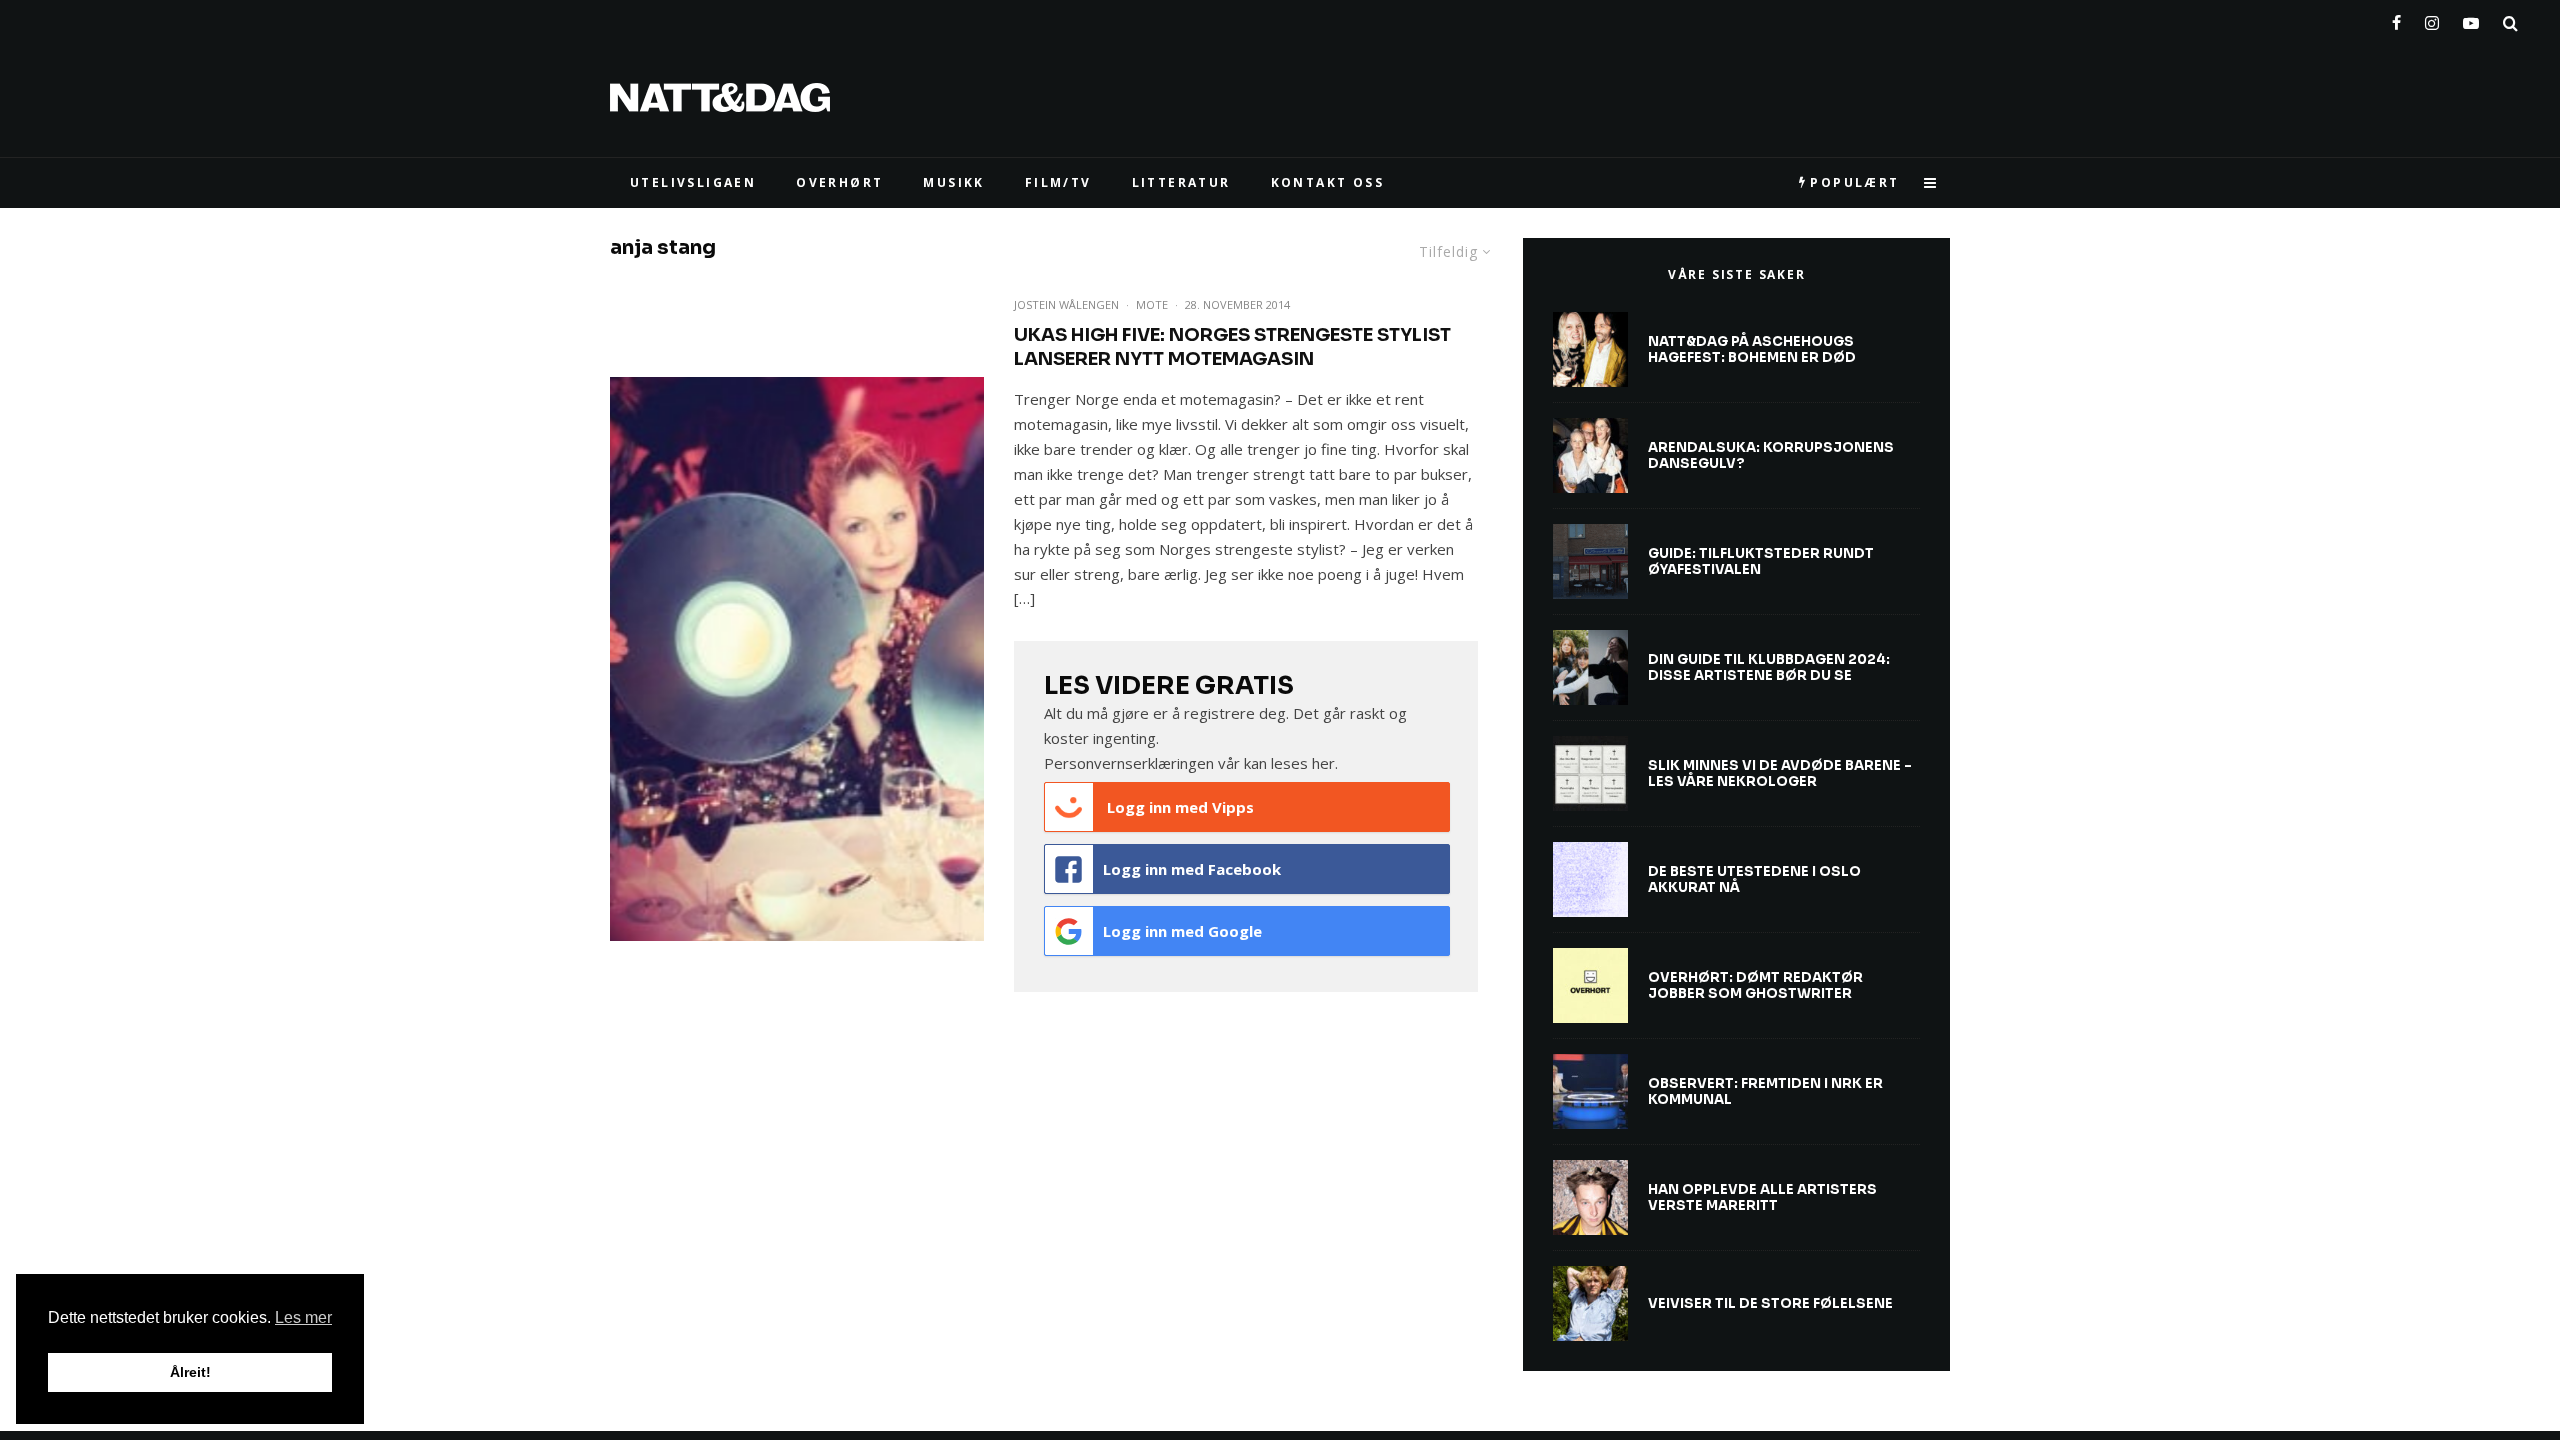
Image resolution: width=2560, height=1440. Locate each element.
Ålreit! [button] (190, 1372)
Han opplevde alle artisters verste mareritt (1762, 1197)
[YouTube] (2471, 19)
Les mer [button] (303, 1317)
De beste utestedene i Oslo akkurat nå (1754, 879)
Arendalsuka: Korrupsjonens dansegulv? (1771, 455)
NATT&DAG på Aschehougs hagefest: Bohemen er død (1752, 349)
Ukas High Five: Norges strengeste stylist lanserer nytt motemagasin (1232, 347)
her (1323, 763)
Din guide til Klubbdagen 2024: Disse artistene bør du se (1769, 667)
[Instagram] (2432, 19)
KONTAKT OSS (1327, 182)
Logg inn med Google (1182, 931)
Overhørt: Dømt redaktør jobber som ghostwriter (1755, 985)
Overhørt (839, 182)
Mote (1152, 304)
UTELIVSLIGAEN (693, 182)
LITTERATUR (1181, 182)
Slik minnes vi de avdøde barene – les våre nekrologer (1780, 773)
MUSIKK (953, 182)
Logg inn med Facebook (1192, 869)
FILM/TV (1058, 182)
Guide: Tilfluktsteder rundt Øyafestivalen (1761, 561)
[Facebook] (2396, 19)
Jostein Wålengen (1066, 304)
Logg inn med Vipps (1178, 807)
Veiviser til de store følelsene (1770, 1304)
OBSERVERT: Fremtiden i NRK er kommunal (1765, 1091)
